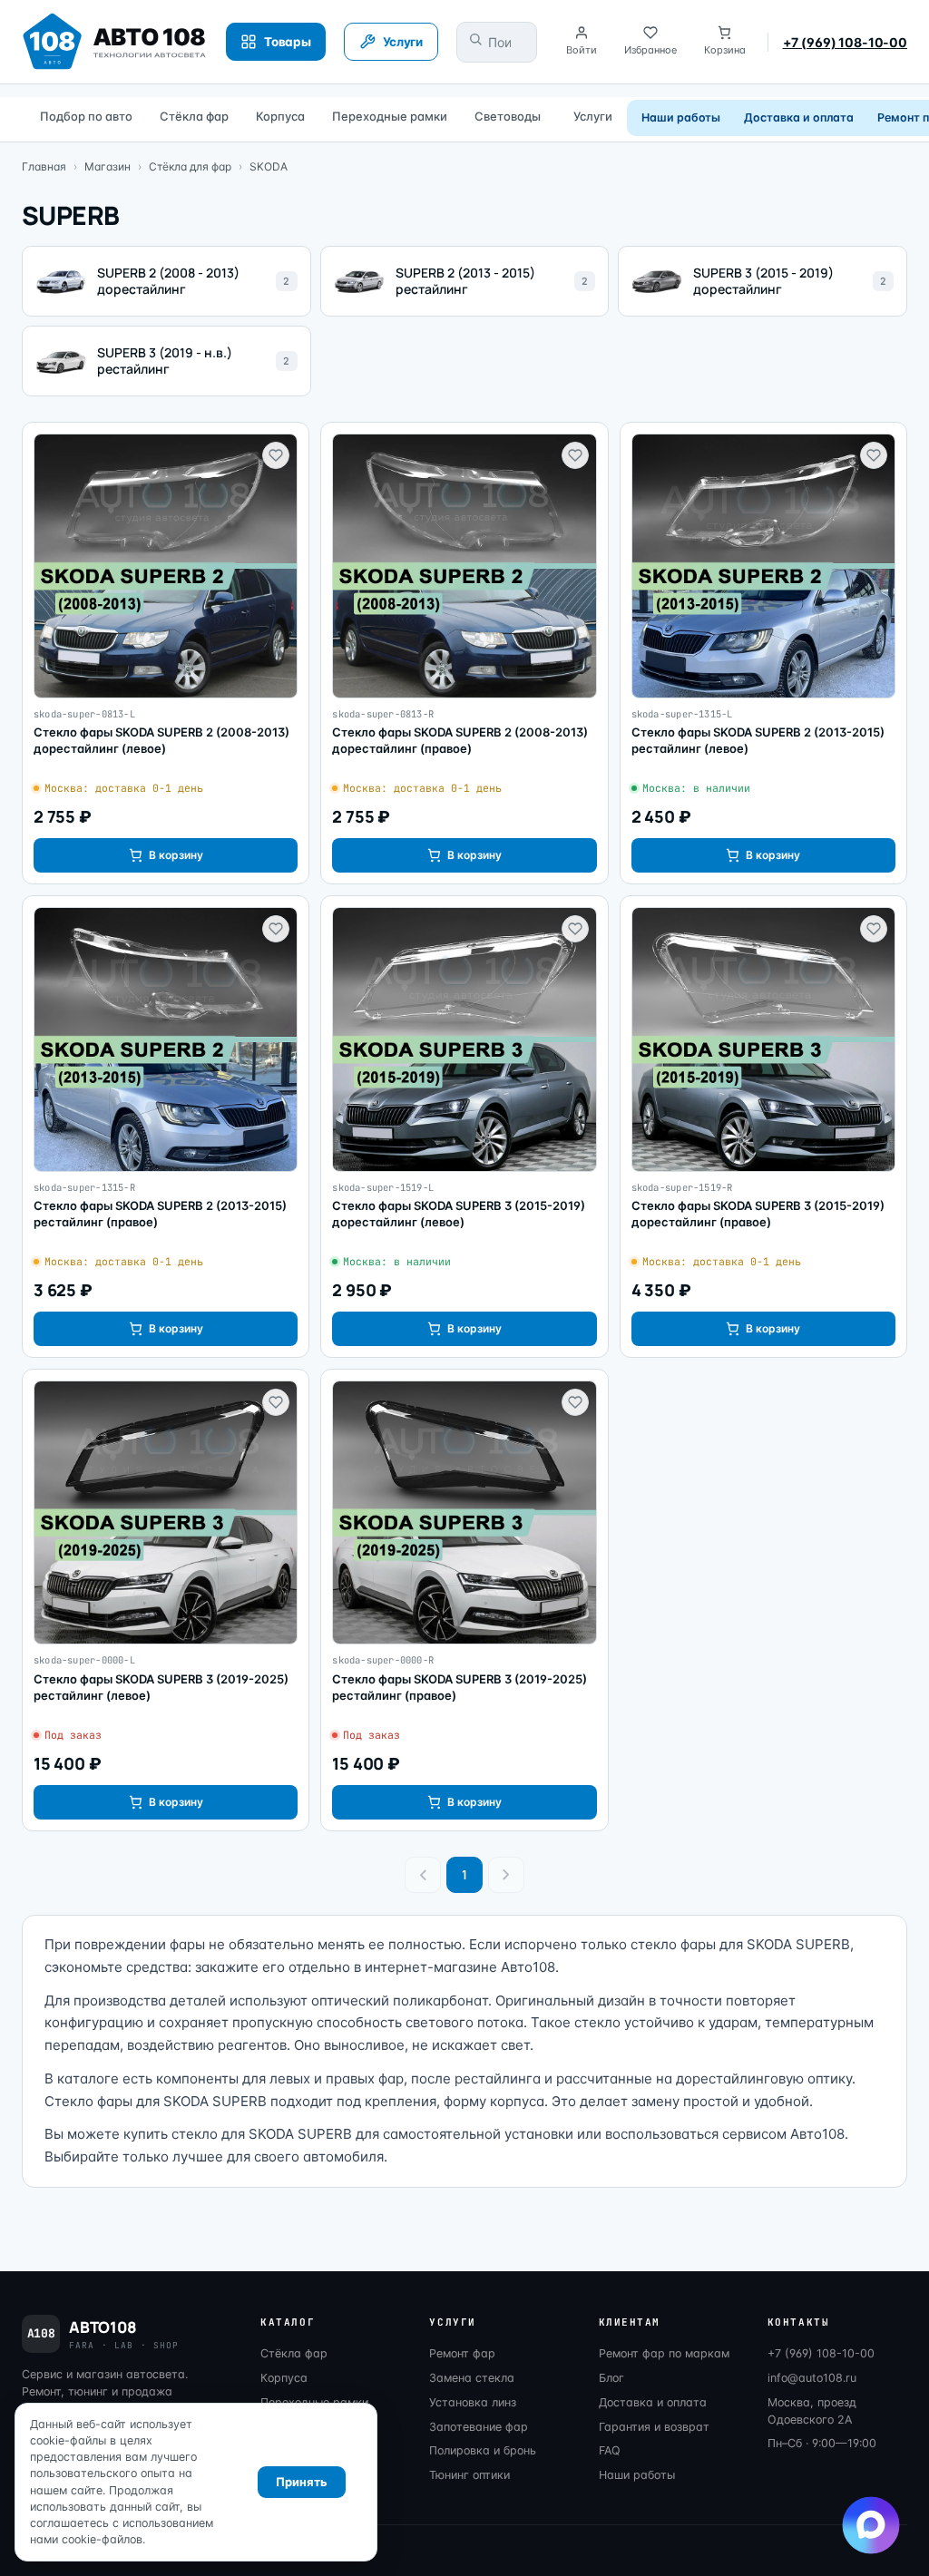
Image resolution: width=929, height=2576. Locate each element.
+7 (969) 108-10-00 (845, 42)
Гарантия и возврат (654, 2427)
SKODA (269, 166)
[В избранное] (276, 455)
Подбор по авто (86, 116)
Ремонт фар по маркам (664, 2353)
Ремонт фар (462, 2353)
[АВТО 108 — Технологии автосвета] (115, 42)
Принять (302, 2482)
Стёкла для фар (190, 166)
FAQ (610, 2450)
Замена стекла (472, 2378)
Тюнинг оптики (469, 2475)
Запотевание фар (479, 2427)
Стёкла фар (194, 116)
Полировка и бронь (483, 2450)
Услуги (593, 116)
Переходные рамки (390, 116)
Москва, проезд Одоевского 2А (812, 2411)
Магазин (108, 166)
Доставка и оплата (799, 117)
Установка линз (473, 2402)
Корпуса (280, 116)
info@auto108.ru (812, 2378)
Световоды (508, 116)
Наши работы (681, 117)
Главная (44, 166)
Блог (611, 2378)
